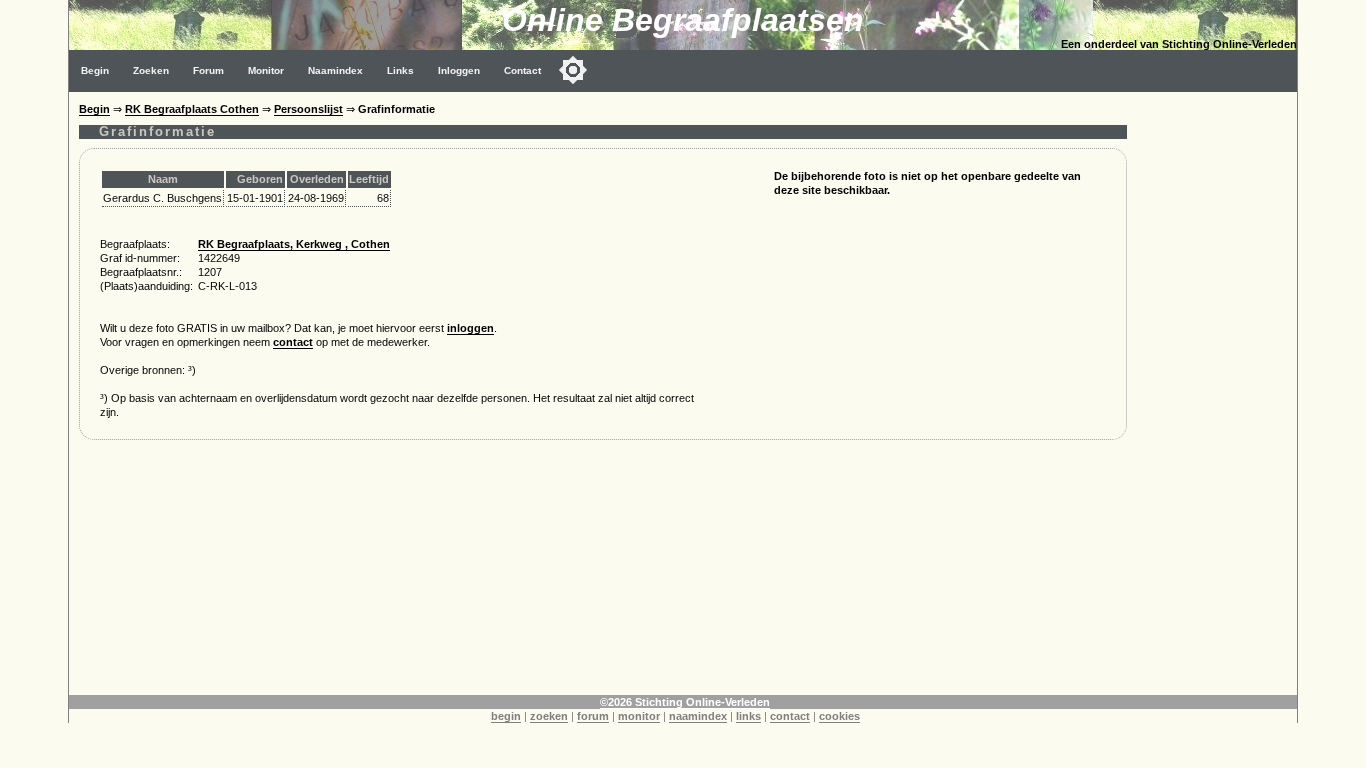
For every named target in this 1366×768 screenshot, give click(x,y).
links (748, 716)
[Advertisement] (1217, 392)
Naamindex (335, 70)
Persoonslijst (308, 109)
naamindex (698, 716)
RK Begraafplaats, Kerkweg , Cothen (294, 244)
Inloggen (459, 70)
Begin (95, 70)
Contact (522, 70)
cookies (839, 716)
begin (506, 716)
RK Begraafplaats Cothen (192, 109)
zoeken (549, 716)
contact (293, 342)
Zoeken (151, 70)
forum (593, 716)
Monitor (266, 70)
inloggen (470, 328)
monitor (639, 716)
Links (400, 70)
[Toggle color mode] (573, 70)
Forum (208, 70)
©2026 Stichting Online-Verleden (685, 702)
